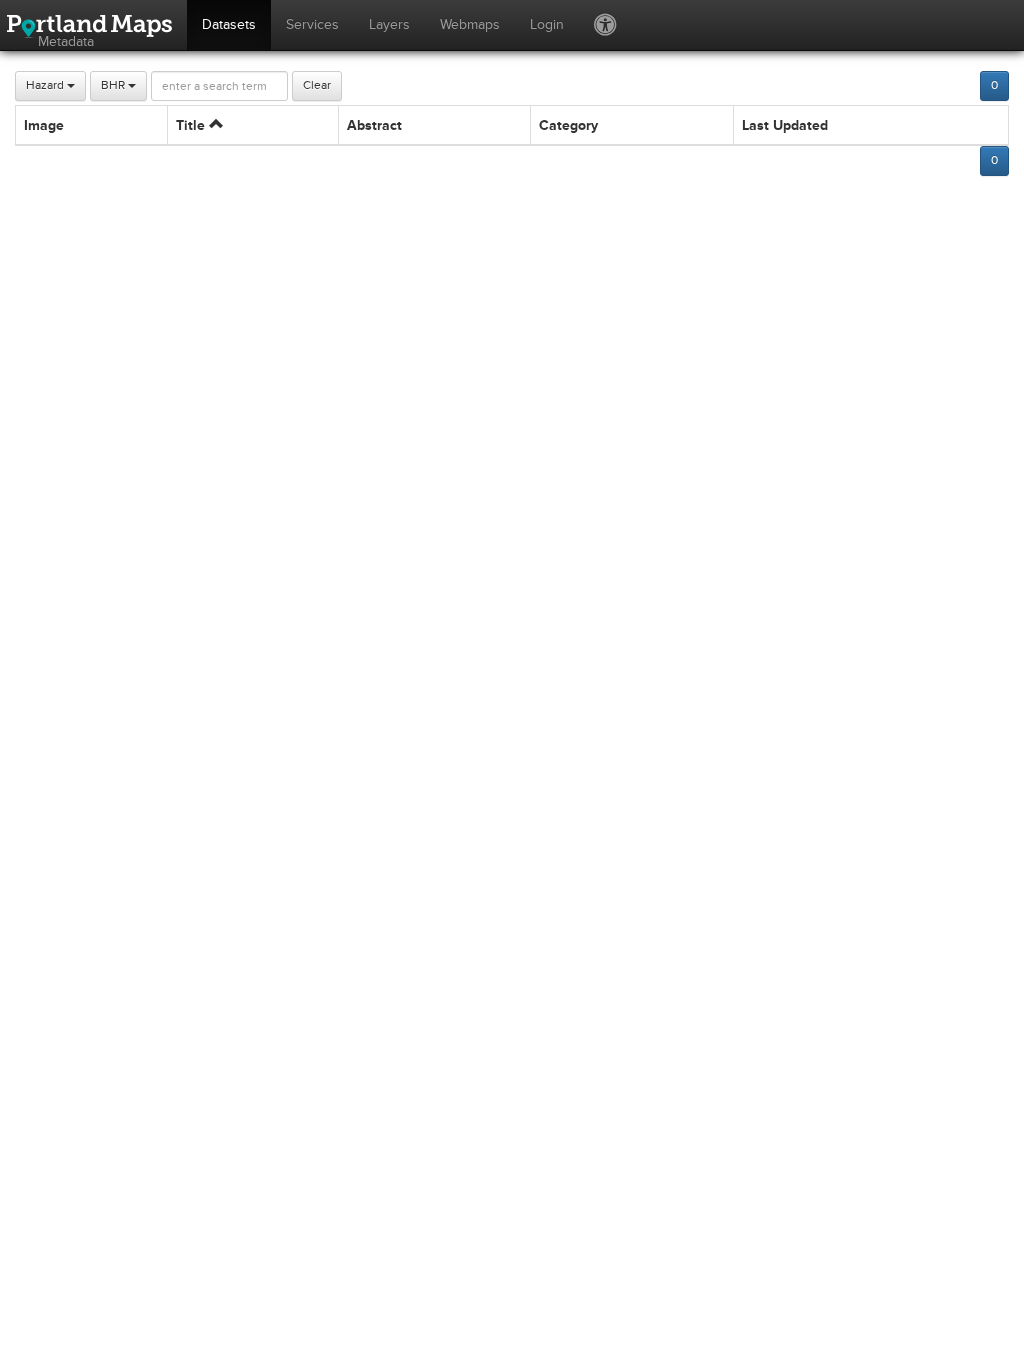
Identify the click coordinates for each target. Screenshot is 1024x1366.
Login (547, 24)
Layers (389, 24)
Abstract (374, 125)
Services (312, 24)
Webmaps (470, 24)
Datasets (229, 24)
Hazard (46, 85)
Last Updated (785, 125)
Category (568, 125)
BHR (114, 85)
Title (192, 125)
